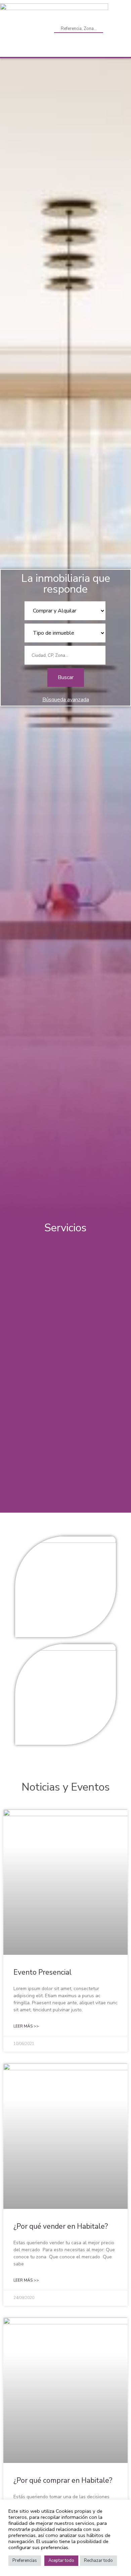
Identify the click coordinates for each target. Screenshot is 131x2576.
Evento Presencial (42, 1972)
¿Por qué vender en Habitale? (61, 2226)
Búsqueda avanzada (66, 700)
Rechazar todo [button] (98, 2561)
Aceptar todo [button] (61, 2561)
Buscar (66, 677)
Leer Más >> (26, 2026)
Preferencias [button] (25, 2561)
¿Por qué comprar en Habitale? (63, 2480)
